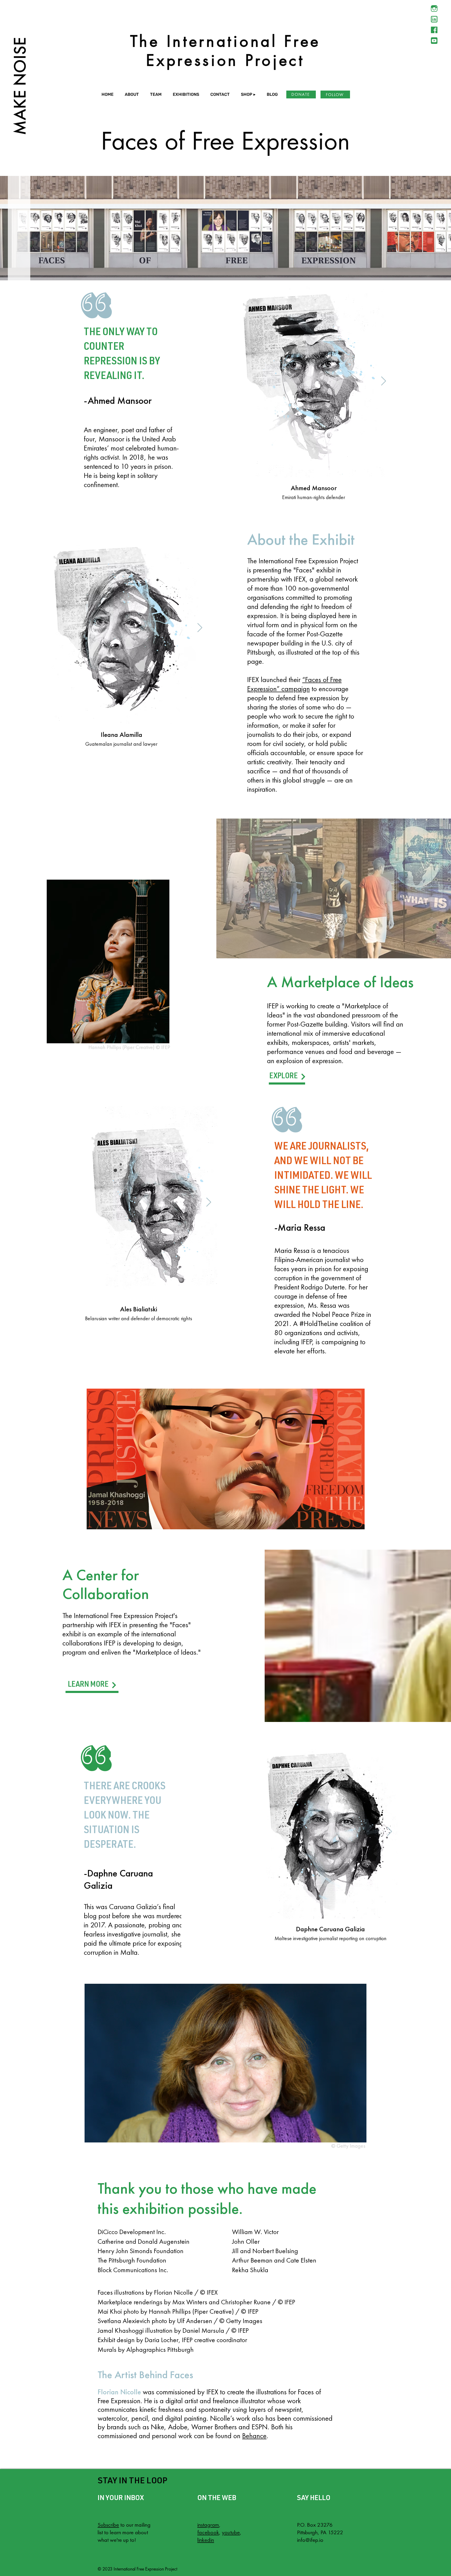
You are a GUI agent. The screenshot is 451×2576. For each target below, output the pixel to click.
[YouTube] (434, 41)
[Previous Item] (244, 381)
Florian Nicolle (119, 2392)
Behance (254, 2436)
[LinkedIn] (434, 19)
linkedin (206, 2540)
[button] (133, 94)
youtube (231, 2532)
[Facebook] (434, 30)
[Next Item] (384, 381)
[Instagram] (434, 8)
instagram (208, 2525)
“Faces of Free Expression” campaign (294, 684)
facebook (208, 2532)
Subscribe (108, 2525)
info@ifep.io (310, 2540)
